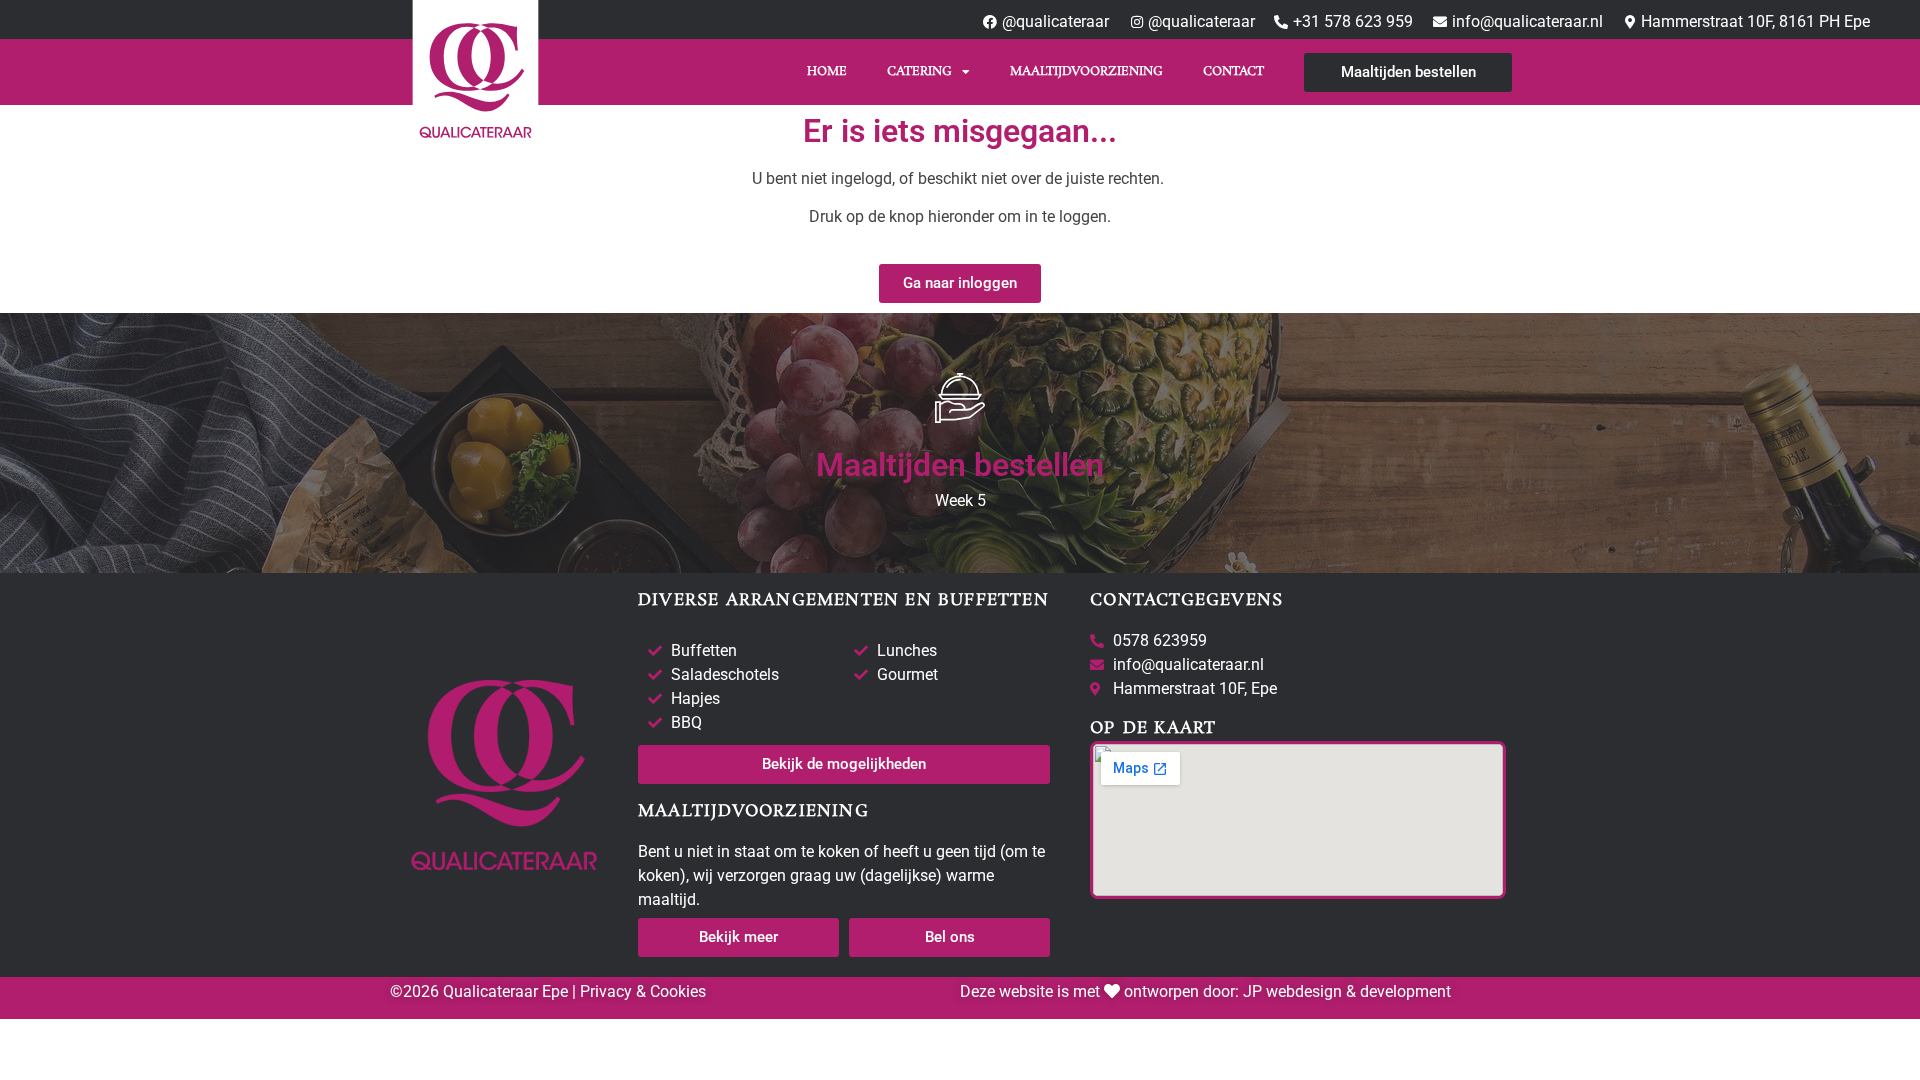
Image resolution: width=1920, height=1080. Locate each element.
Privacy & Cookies (641, 991)
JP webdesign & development (1347, 991)
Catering (919, 71)
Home (827, 71)
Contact (1233, 71)
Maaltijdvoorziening (1086, 71)
